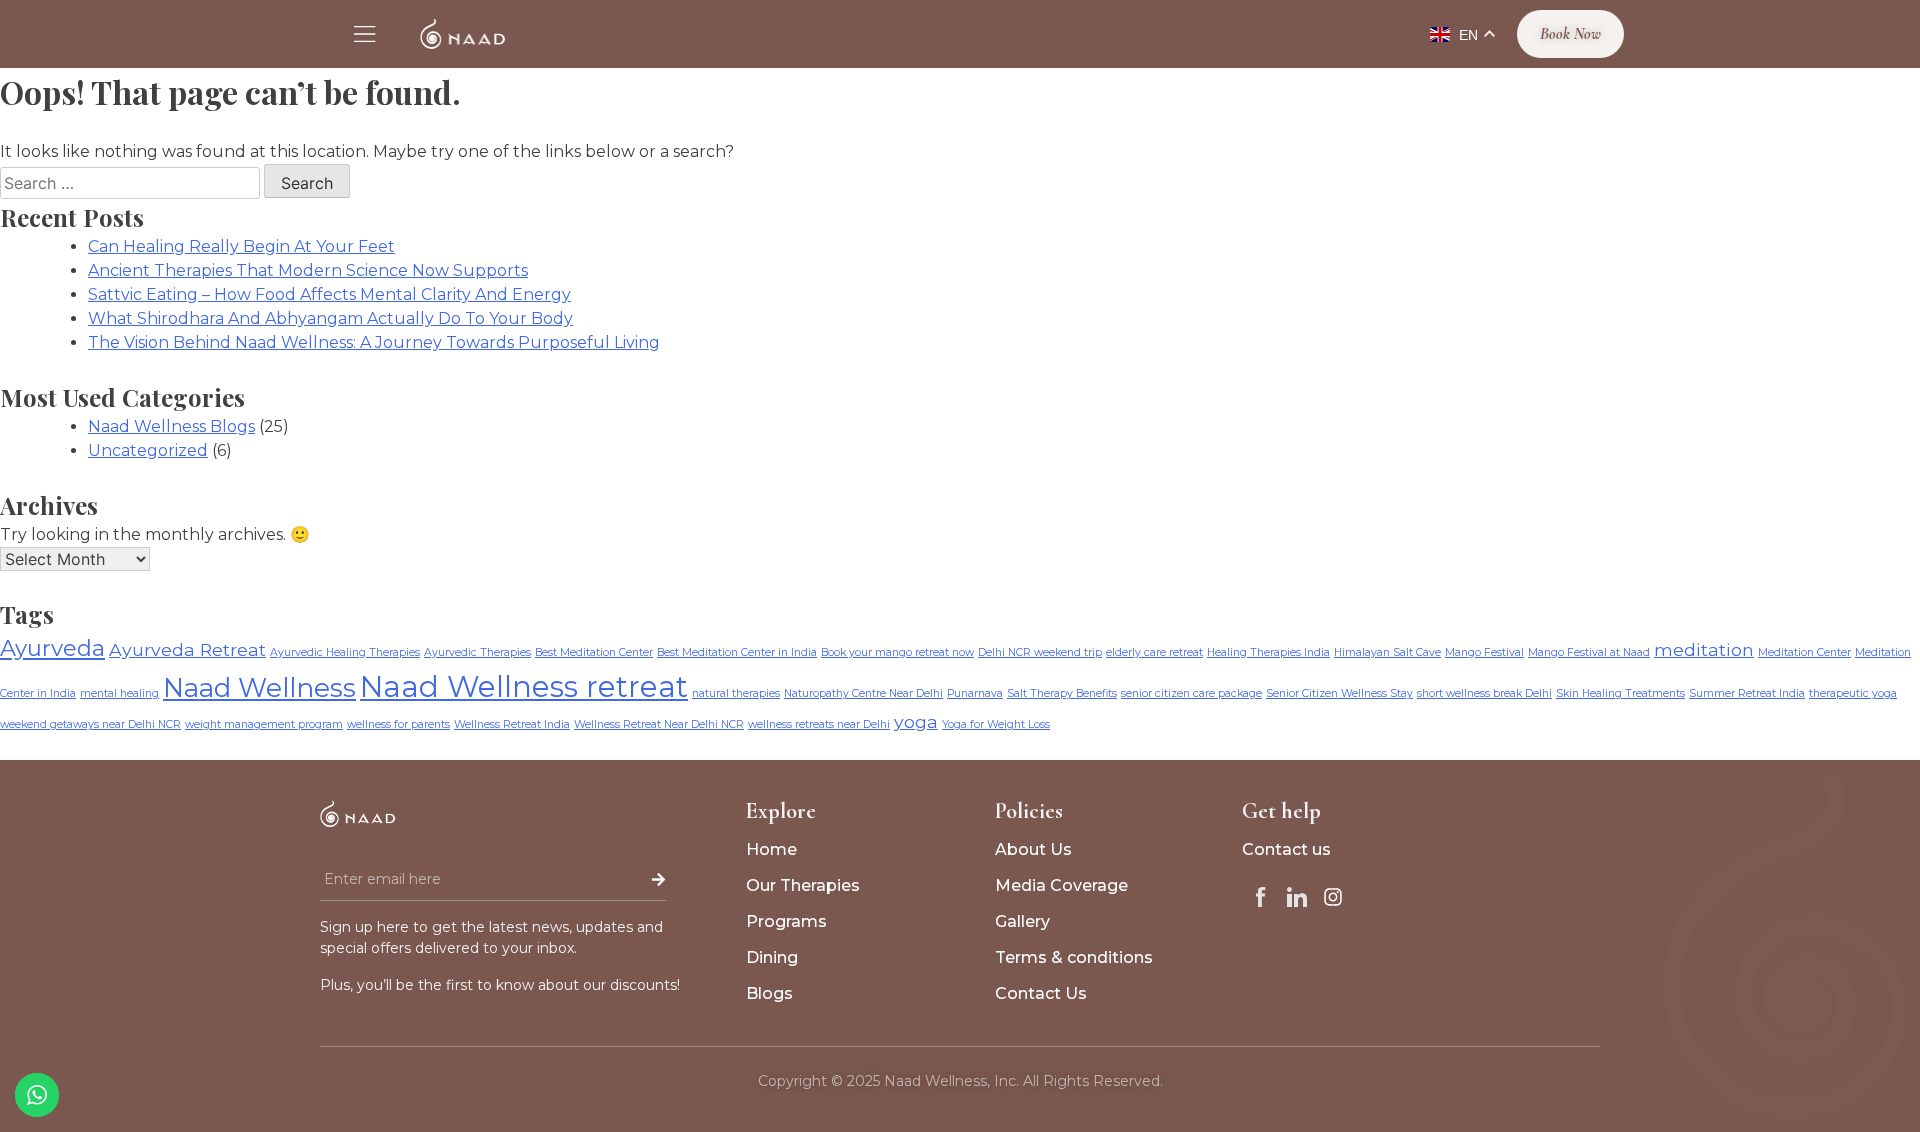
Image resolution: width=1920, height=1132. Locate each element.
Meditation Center (1804, 652)
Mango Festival (1484, 652)
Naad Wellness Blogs (171, 426)
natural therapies (736, 693)
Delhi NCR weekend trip (1040, 652)
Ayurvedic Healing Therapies (345, 652)
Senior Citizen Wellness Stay (1339, 693)
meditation (1704, 649)
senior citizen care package (1191, 693)
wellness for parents (398, 724)
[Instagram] (1333, 897)
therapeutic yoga (1853, 693)
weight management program (264, 724)
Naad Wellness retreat (524, 686)
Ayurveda (52, 648)
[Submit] (617, 880)
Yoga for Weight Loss (996, 724)
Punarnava (975, 693)
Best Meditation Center (594, 652)
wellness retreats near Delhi (819, 724)
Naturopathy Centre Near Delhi (863, 693)
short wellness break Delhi (1484, 693)
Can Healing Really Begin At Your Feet (241, 246)
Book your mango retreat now (897, 652)
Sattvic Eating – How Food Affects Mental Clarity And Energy (329, 294)
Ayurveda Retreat (187, 649)
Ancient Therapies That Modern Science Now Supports (308, 270)
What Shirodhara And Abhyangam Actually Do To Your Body (330, 318)
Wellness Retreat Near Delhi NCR (659, 724)
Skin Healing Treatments (1620, 693)
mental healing (119, 693)
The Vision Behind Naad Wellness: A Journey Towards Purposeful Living (374, 342)
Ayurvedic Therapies (477, 652)
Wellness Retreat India (512, 724)
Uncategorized (148, 450)
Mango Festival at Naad (1589, 652)
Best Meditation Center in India (737, 652)
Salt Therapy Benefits (1062, 693)
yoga (916, 721)
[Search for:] (132, 183)
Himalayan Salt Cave (1387, 652)
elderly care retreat (1154, 652)
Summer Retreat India (1747, 693)
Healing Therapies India (1268, 652)
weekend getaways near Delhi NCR (90, 724)
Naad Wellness (259, 688)
